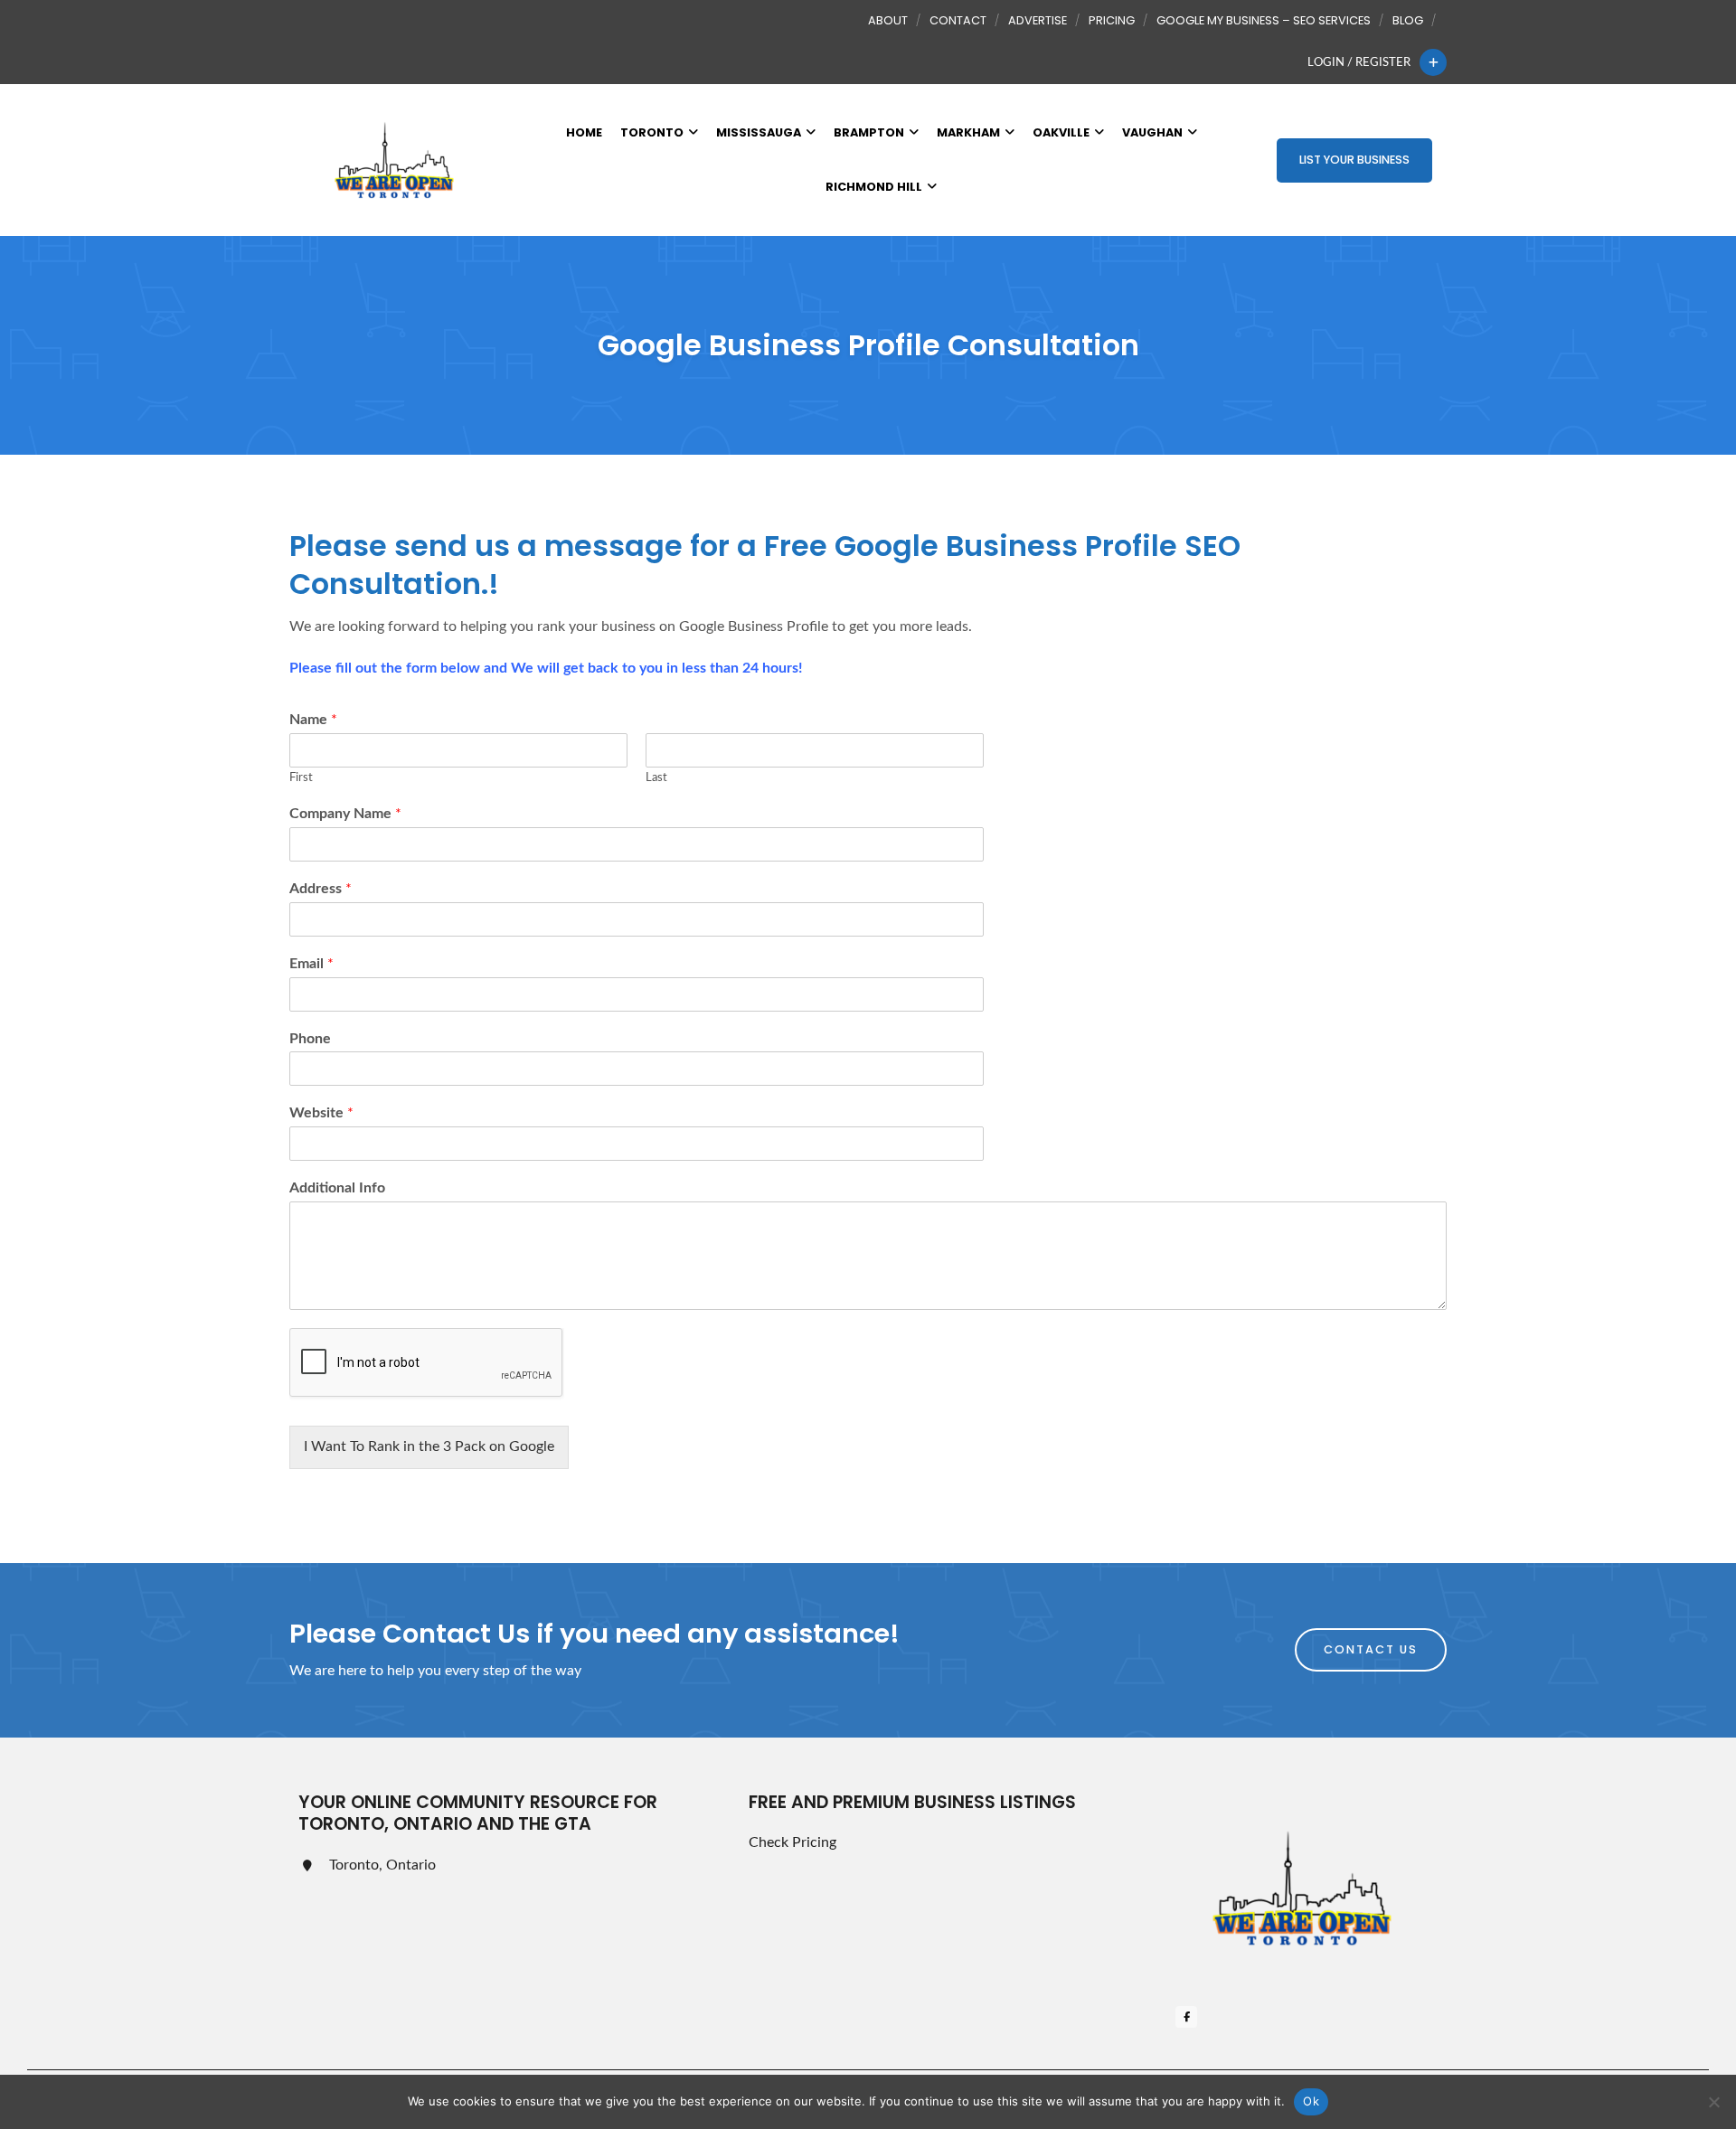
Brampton (869, 132)
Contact (958, 20)
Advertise (1038, 20)
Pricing (1112, 20)
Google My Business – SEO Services (1264, 20)
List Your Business (1354, 160)
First (301, 778)
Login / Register (1359, 62)
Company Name (345, 814)
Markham (968, 132)
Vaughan (1152, 132)
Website (321, 1113)
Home (584, 132)
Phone (310, 1039)
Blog (1408, 20)
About (888, 20)
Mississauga (759, 132)
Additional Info (337, 1188)
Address (321, 889)
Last (656, 778)
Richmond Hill (874, 187)
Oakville (1061, 132)
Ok (1311, 2101)
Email (311, 964)
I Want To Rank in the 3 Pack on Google (429, 1446)
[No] (1713, 2102)
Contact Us (1371, 1649)
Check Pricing (793, 1842)
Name (313, 720)
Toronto (652, 132)
